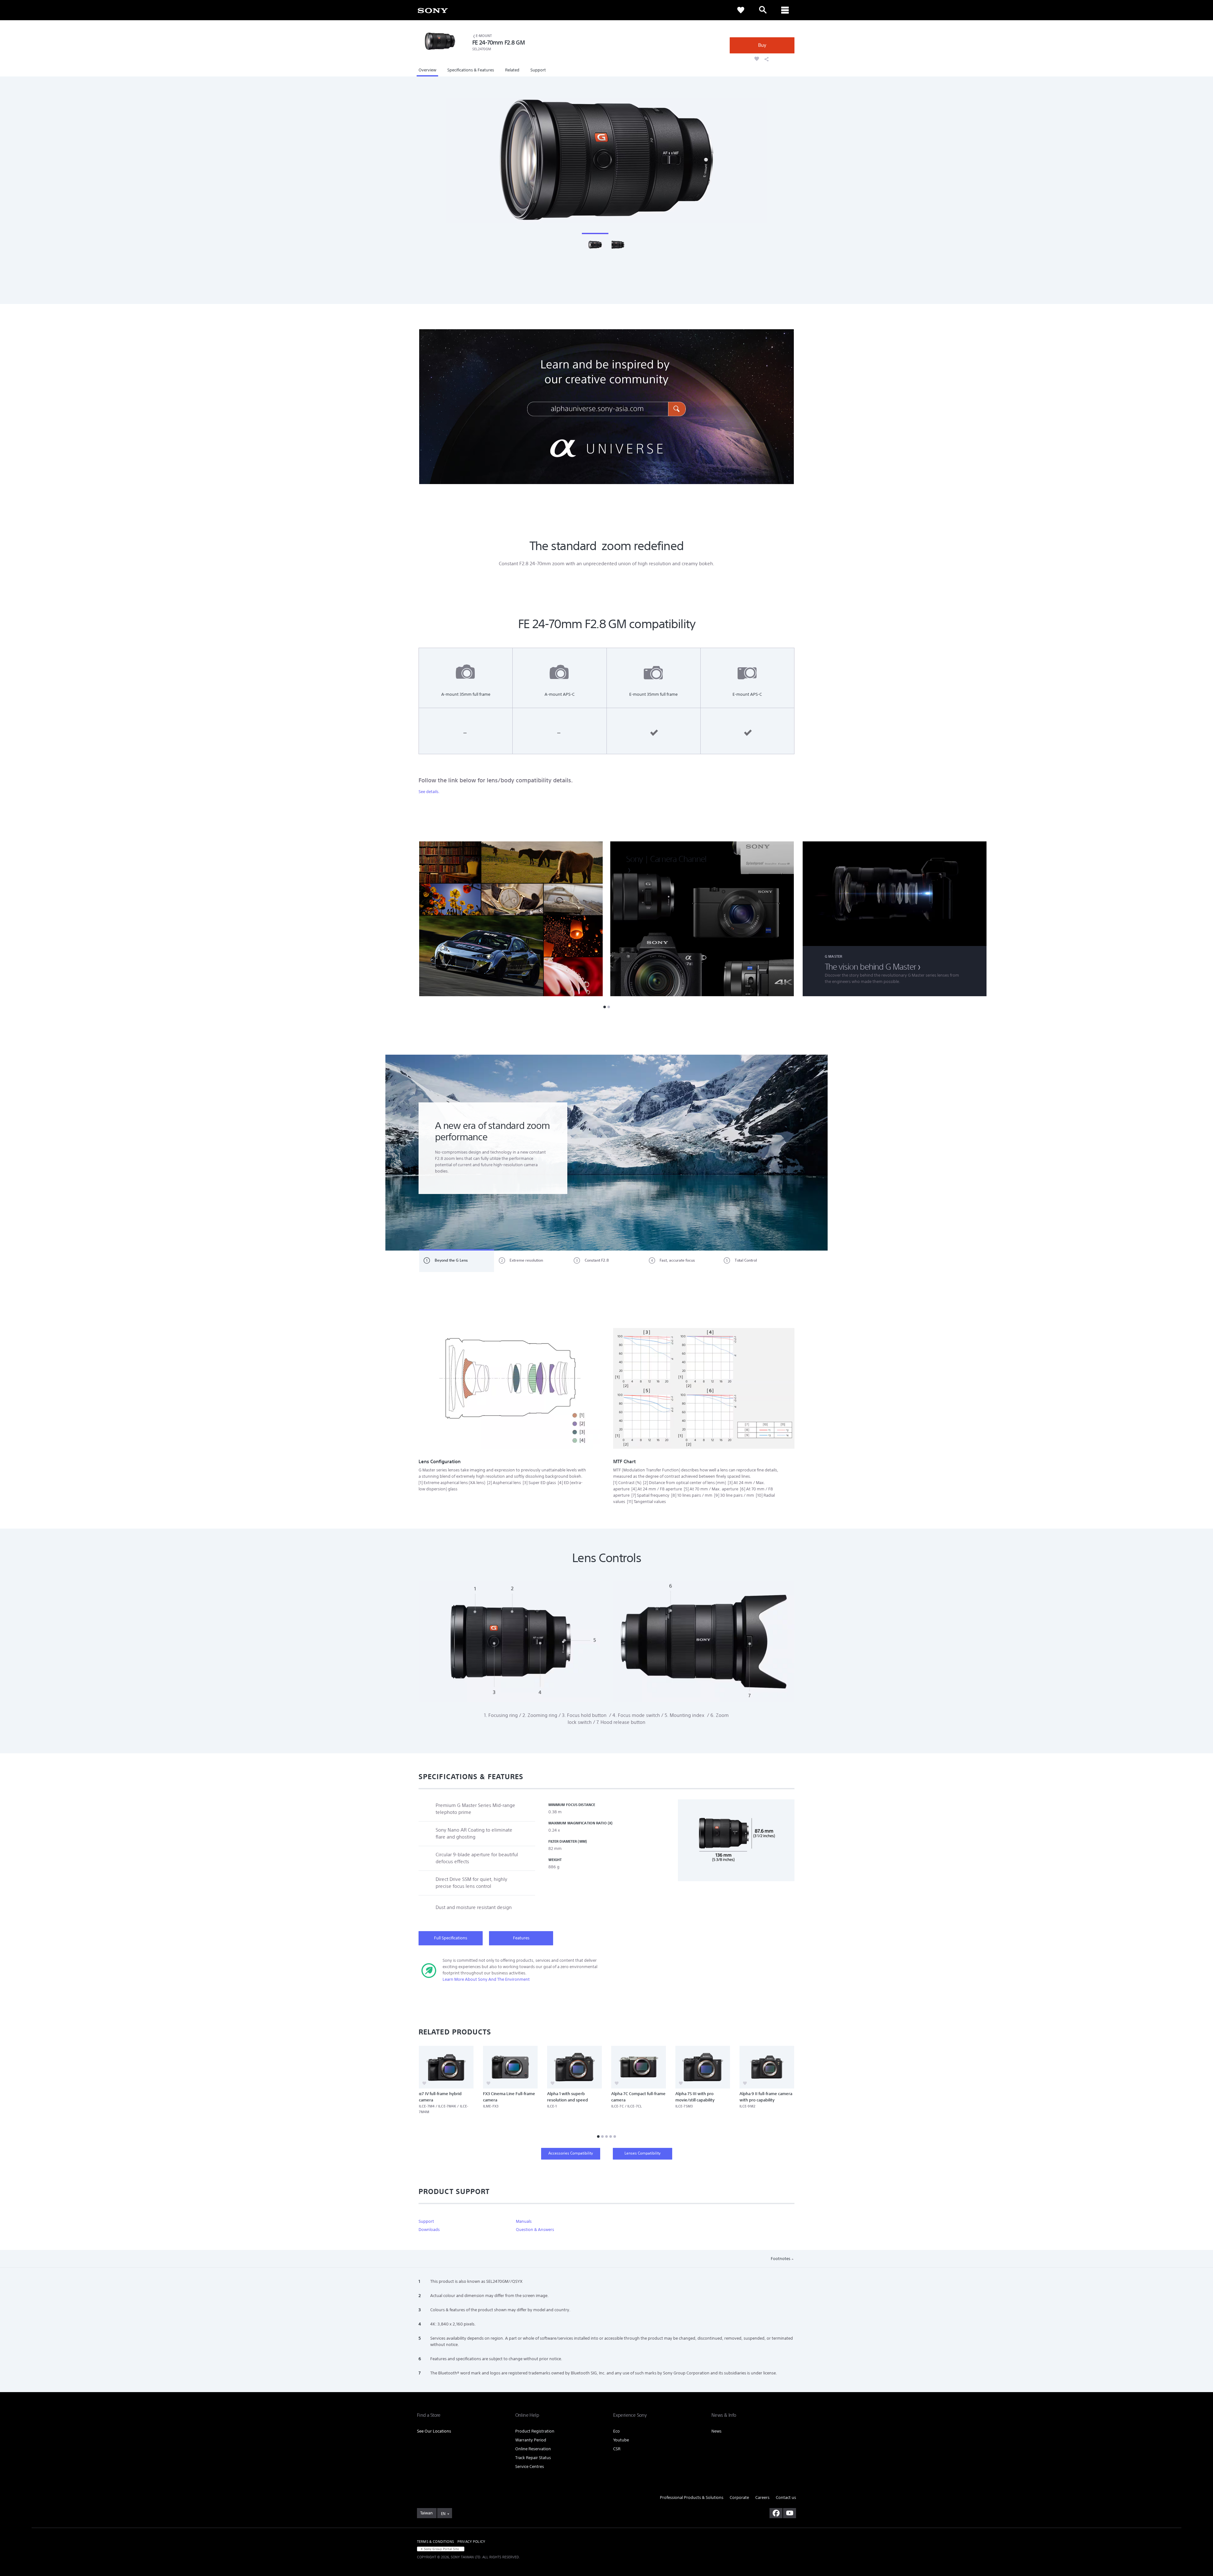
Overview (427, 70)
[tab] (457, 1261)
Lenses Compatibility (643, 2153)
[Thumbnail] (595, 244)
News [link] (716, 2431)
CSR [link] (617, 2449)
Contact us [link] (786, 2497)
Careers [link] (762, 2497)
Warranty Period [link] (531, 2440)
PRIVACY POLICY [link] (471, 2542)
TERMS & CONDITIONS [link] (435, 2542)
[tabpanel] (606, 1153)
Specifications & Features (471, 70)
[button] (818, 919)
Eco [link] (616, 2431)
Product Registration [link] (535, 2431)
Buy (762, 45)
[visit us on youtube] (790, 2513)
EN (443, 2514)
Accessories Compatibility (571, 2153)
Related (512, 70)
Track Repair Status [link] (533, 2458)
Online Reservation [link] (533, 2449)
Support (538, 70)
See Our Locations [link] (434, 2431)
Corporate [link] (739, 2497)
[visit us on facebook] (776, 2513)
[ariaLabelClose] (785, 10)
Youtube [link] (621, 2440)
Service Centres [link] (530, 2467)
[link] (433, 10)
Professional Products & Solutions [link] (692, 2497)
